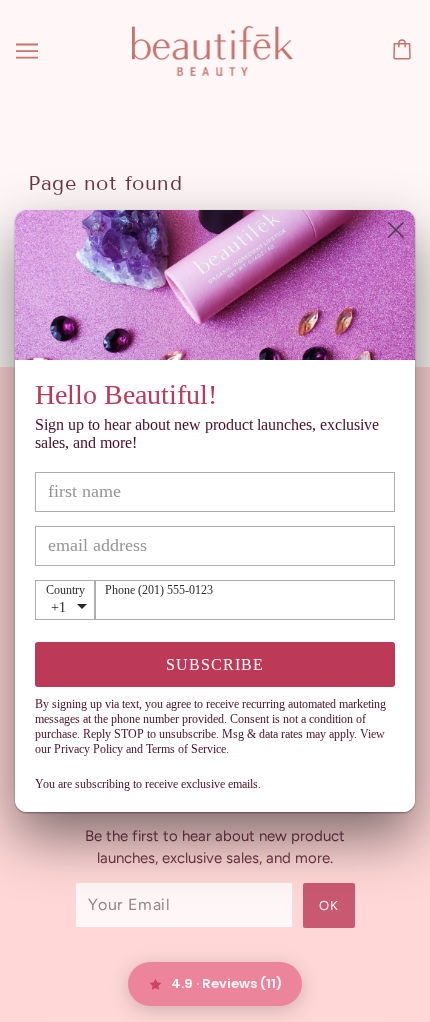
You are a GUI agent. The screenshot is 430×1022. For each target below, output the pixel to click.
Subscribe (215, 664)
